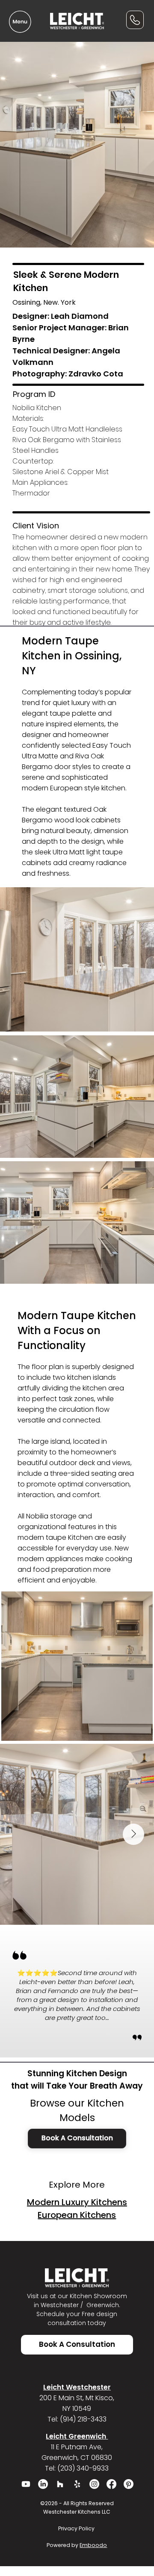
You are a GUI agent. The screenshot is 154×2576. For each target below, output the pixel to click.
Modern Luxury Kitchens (77, 2202)
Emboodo (93, 2545)
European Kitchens (77, 2215)
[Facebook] (111, 2484)
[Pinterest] (129, 2484)
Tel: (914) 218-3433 (77, 2419)
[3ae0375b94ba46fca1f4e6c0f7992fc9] (77, 2484)
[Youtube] (26, 2484)
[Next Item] (133, 1834)
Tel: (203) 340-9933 (77, 2468)
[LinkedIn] (43, 2484)
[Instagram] (94, 2484)
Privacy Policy (77, 2528)
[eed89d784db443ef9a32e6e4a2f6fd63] (60, 2484)
